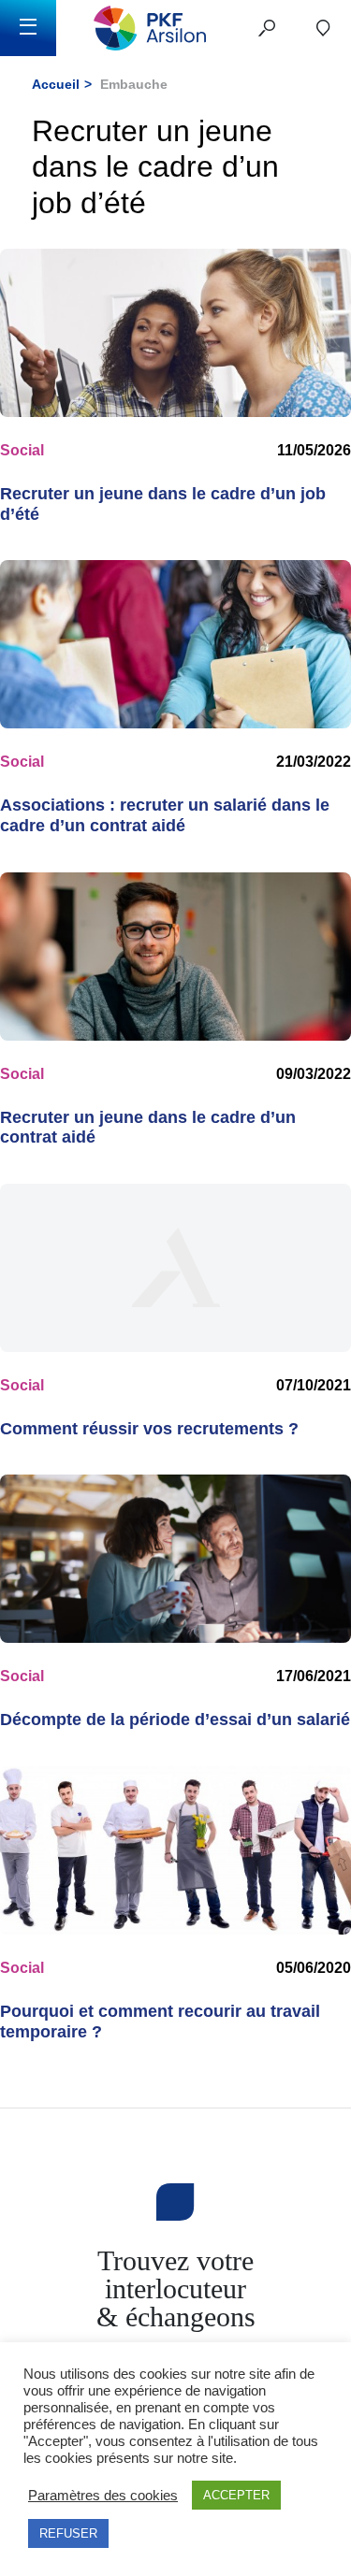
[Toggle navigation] (28, 28)
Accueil (56, 84)
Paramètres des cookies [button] (103, 2496)
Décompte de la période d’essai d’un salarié (175, 1720)
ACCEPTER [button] (236, 2495)
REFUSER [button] (68, 2533)
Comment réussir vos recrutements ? (149, 1429)
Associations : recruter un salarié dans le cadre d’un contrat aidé (165, 815)
